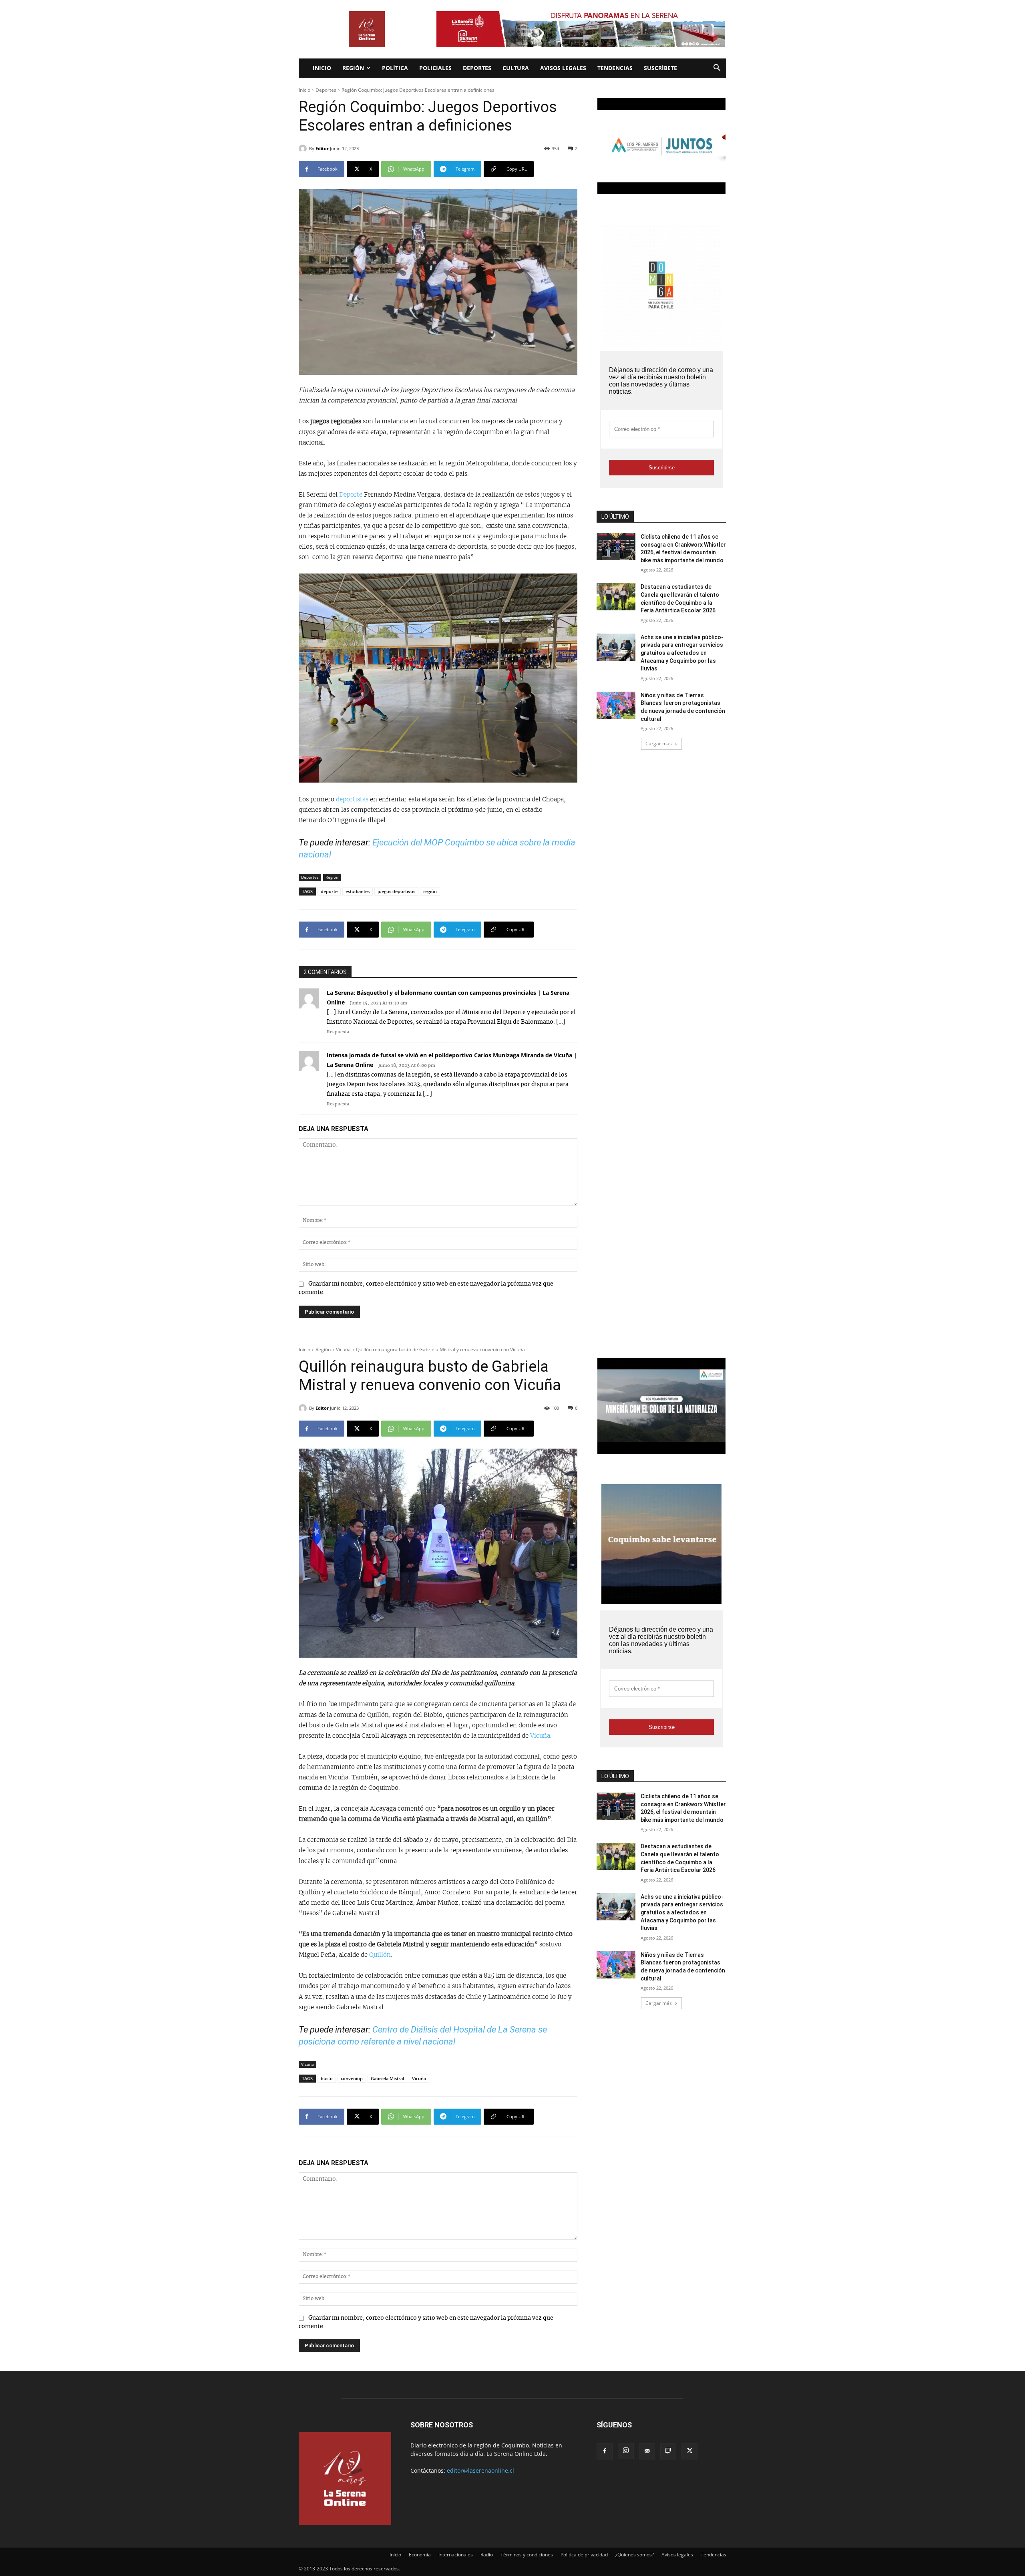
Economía (420, 2555)
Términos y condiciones (527, 2555)
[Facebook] (605, 2451)
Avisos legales (563, 68)
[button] (717, 69)
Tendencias (615, 68)
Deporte (352, 495)
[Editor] (304, 149)
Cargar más (659, 744)
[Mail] (647, 2451)
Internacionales (456, 2555)
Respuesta (338, 1032)
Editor (322, 148)
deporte (329, 891)
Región (353, 68)
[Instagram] (626, 2451)
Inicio (322, 68)
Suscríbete (660, 68)
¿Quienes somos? (635, 2555)
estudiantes (358, 891)
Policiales (435, 68)
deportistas (353, 800)
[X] (689, 2451)
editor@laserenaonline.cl (480, 2470)
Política (395, 68)
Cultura (516, 68)
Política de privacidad (584, 2555)
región (430, 891)
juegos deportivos (396, 891)
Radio (487, 2555)
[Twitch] (668, 2451)
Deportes (477, 68)
